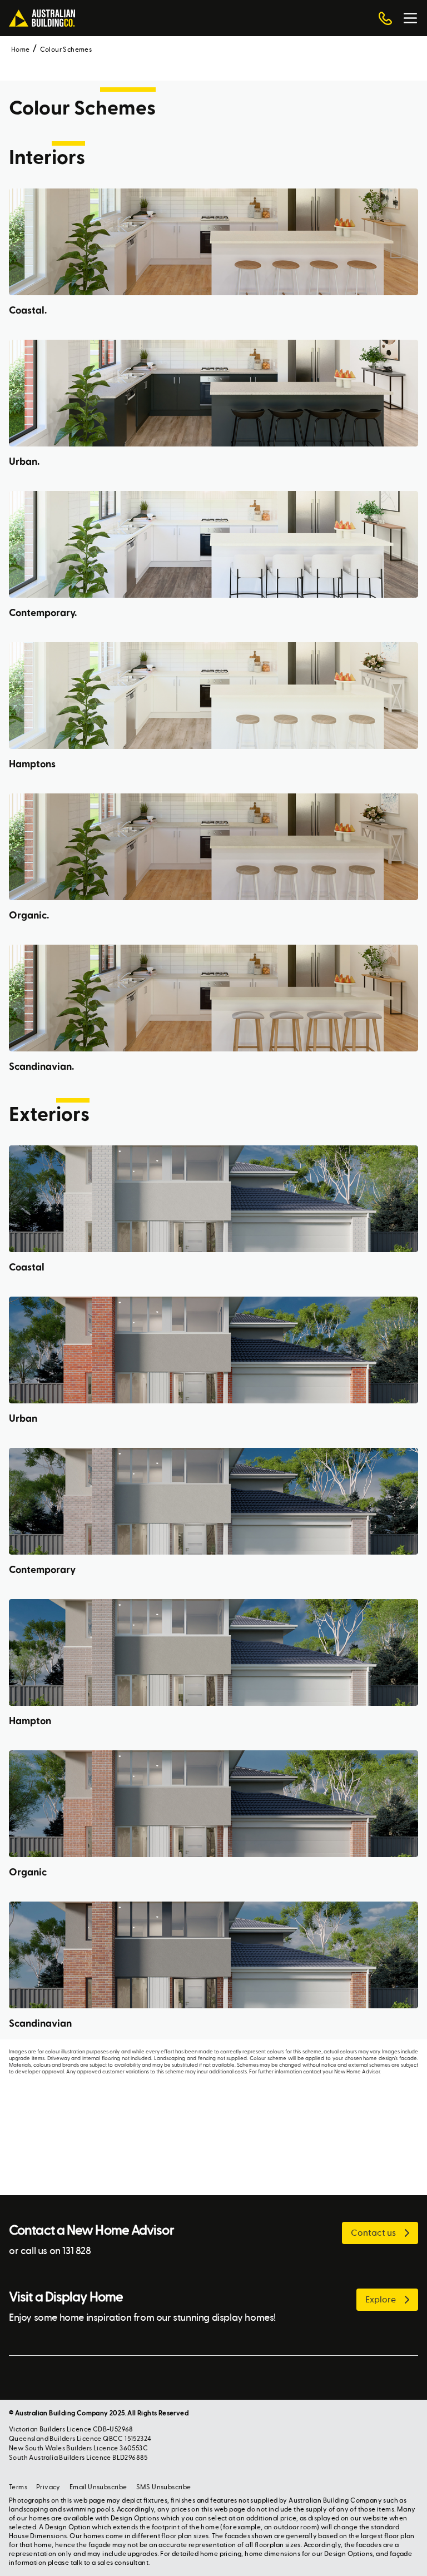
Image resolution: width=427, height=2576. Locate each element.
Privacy (48, 2487)
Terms (18, 2487)
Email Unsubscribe (98, 2487)
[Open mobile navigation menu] (410, 18)
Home (21, 49)
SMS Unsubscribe (164, 2487)
